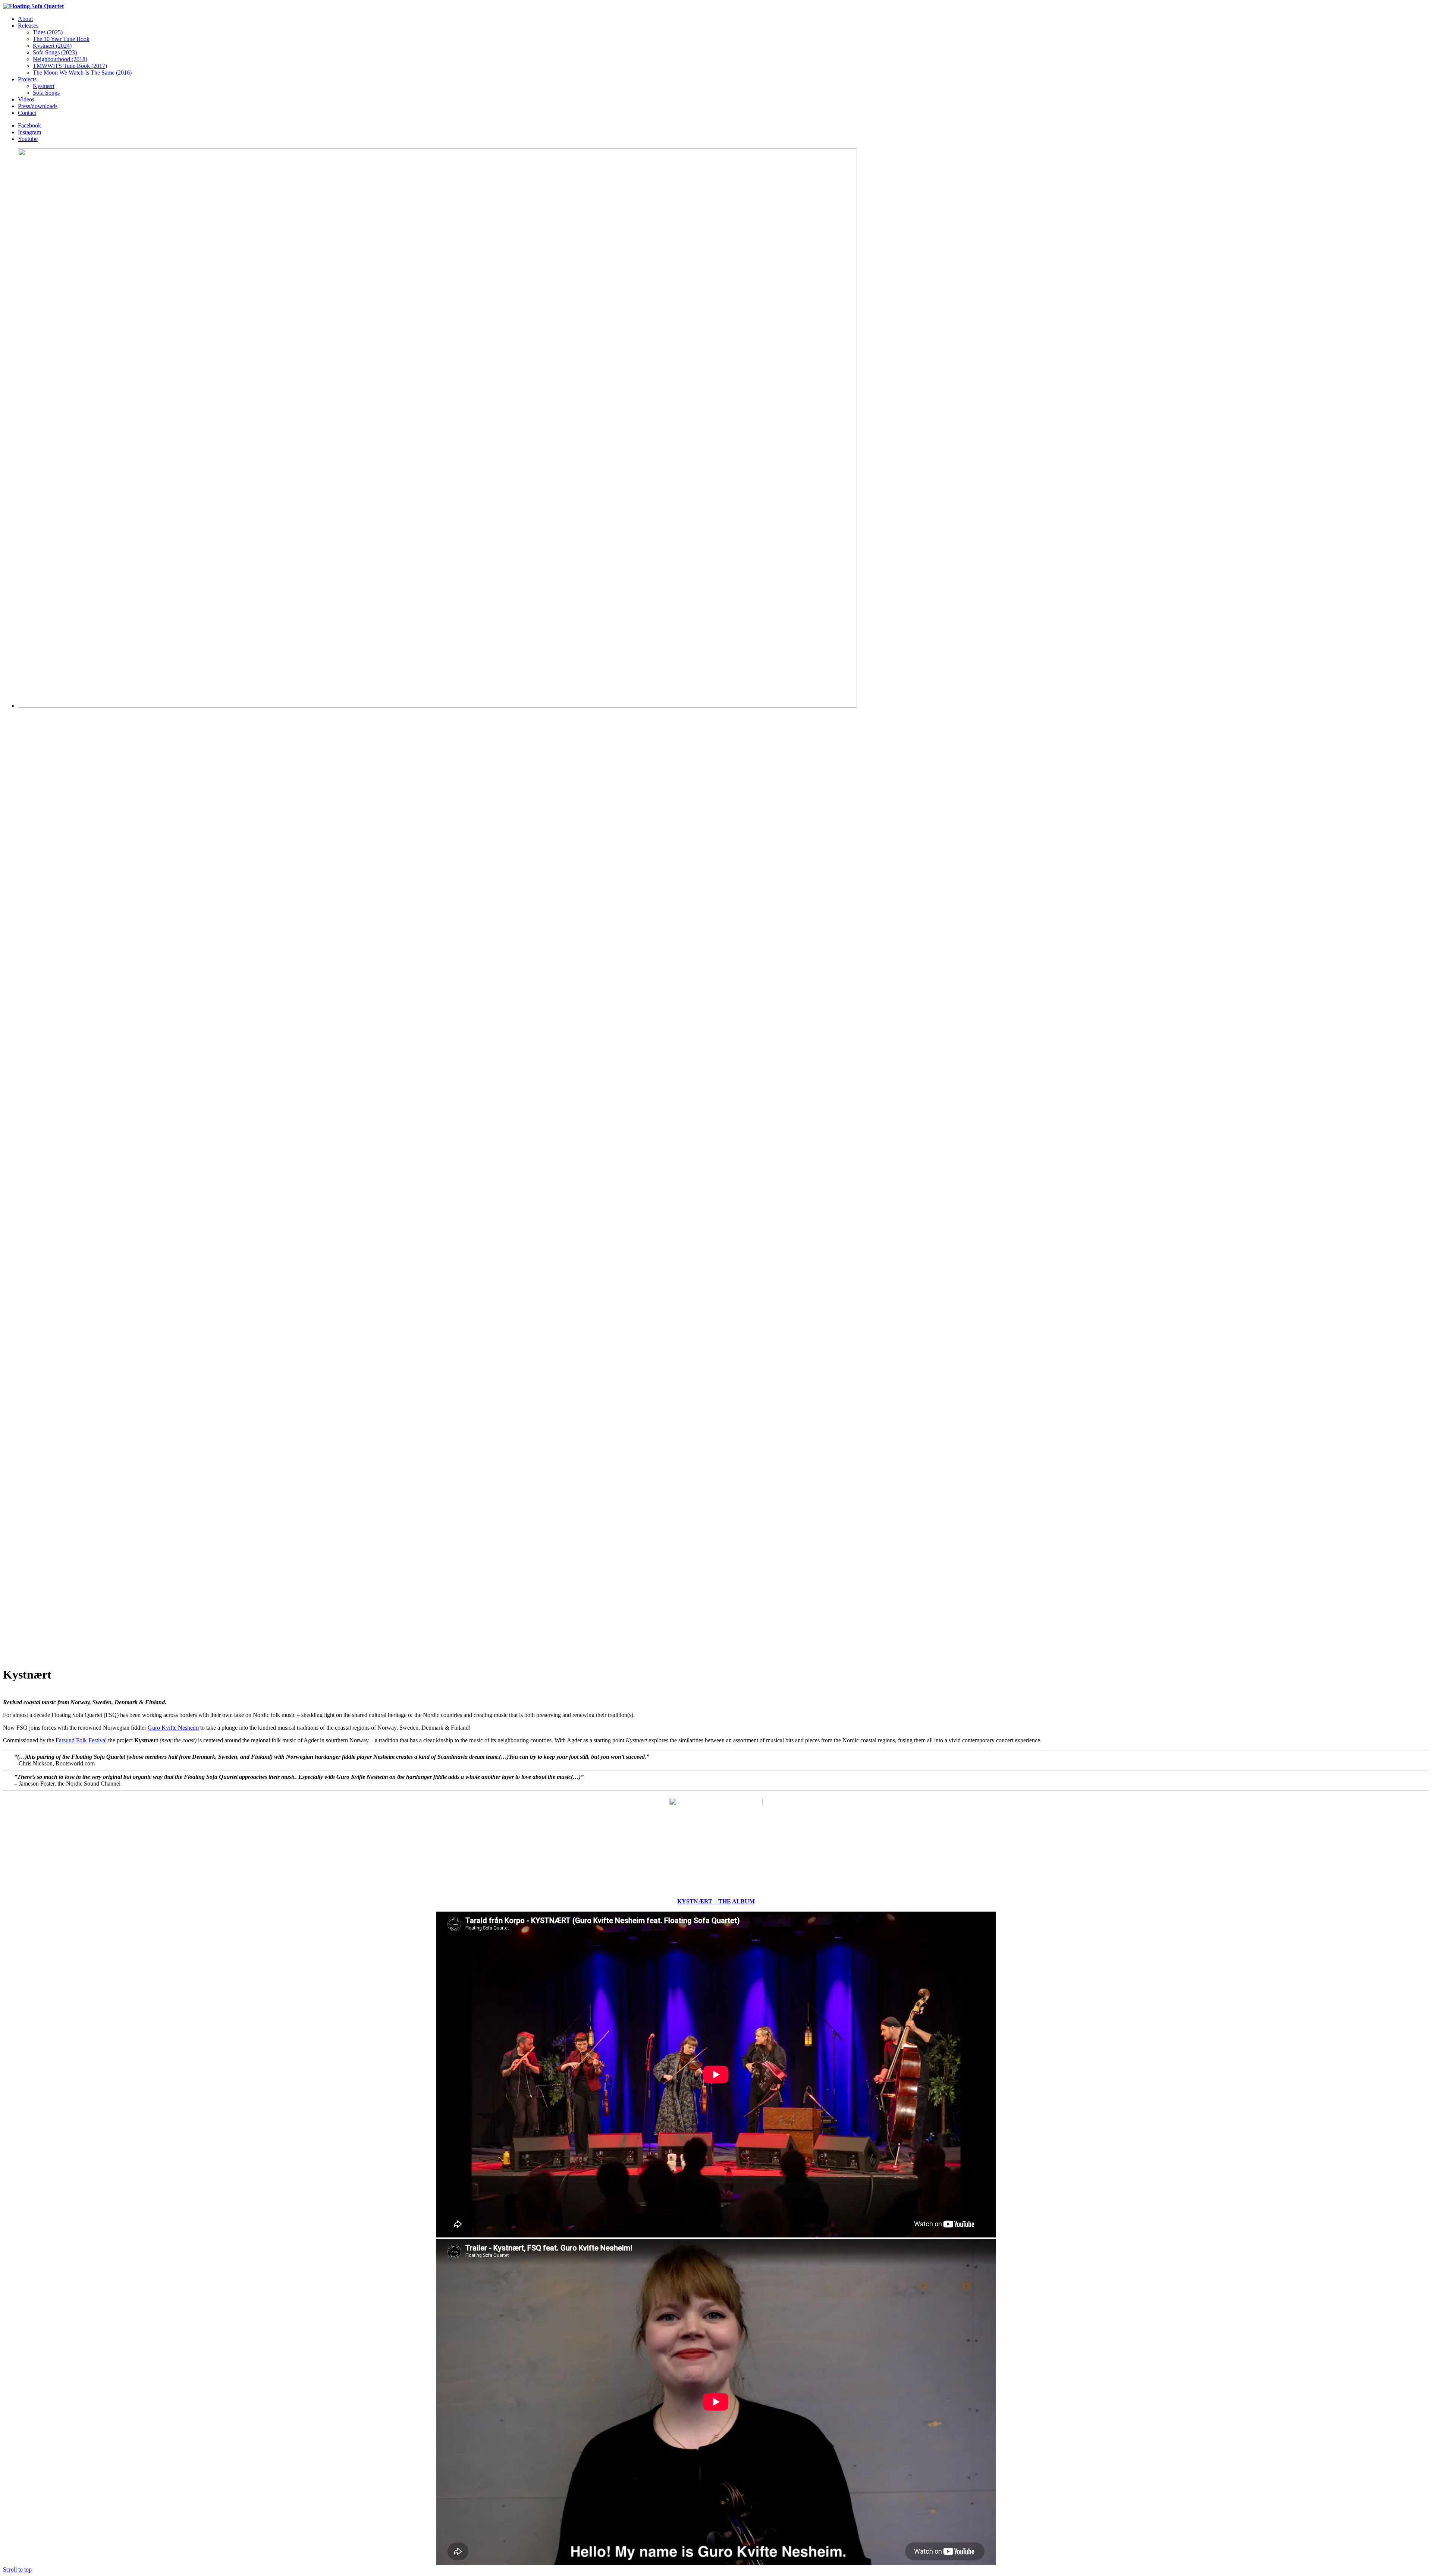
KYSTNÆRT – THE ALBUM (716, 1901)
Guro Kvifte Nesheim (173, 1728)
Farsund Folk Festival (81, 1740)
